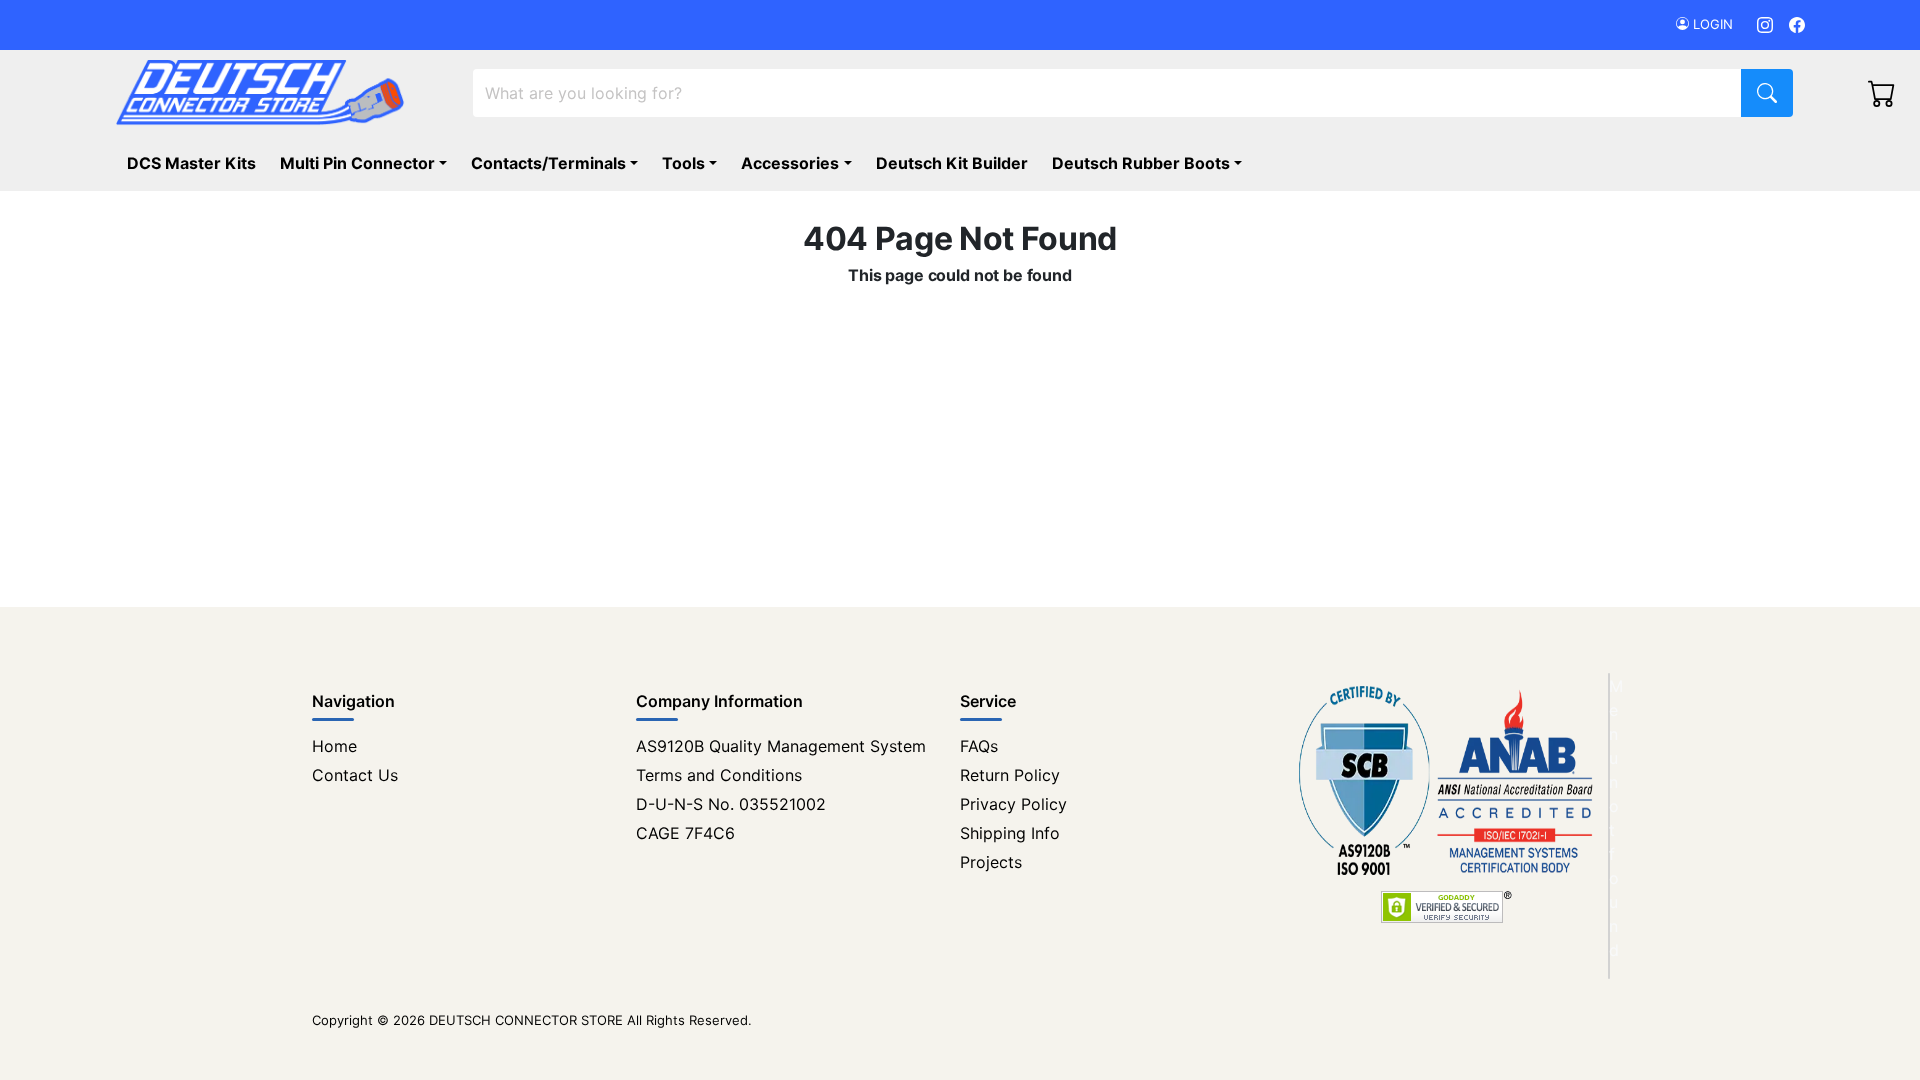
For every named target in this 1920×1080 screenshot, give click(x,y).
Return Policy (1010, 775)
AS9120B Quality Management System (781, 746)
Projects (991, 862)
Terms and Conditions (719, 775)
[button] (1151, 163)
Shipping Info (1010, 833)
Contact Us (355, 775)
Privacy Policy (1013, 804)
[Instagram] (1765, 24)
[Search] (1767, 93)
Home (334, 746)
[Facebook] (1797, 24)
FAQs (979, 746)
